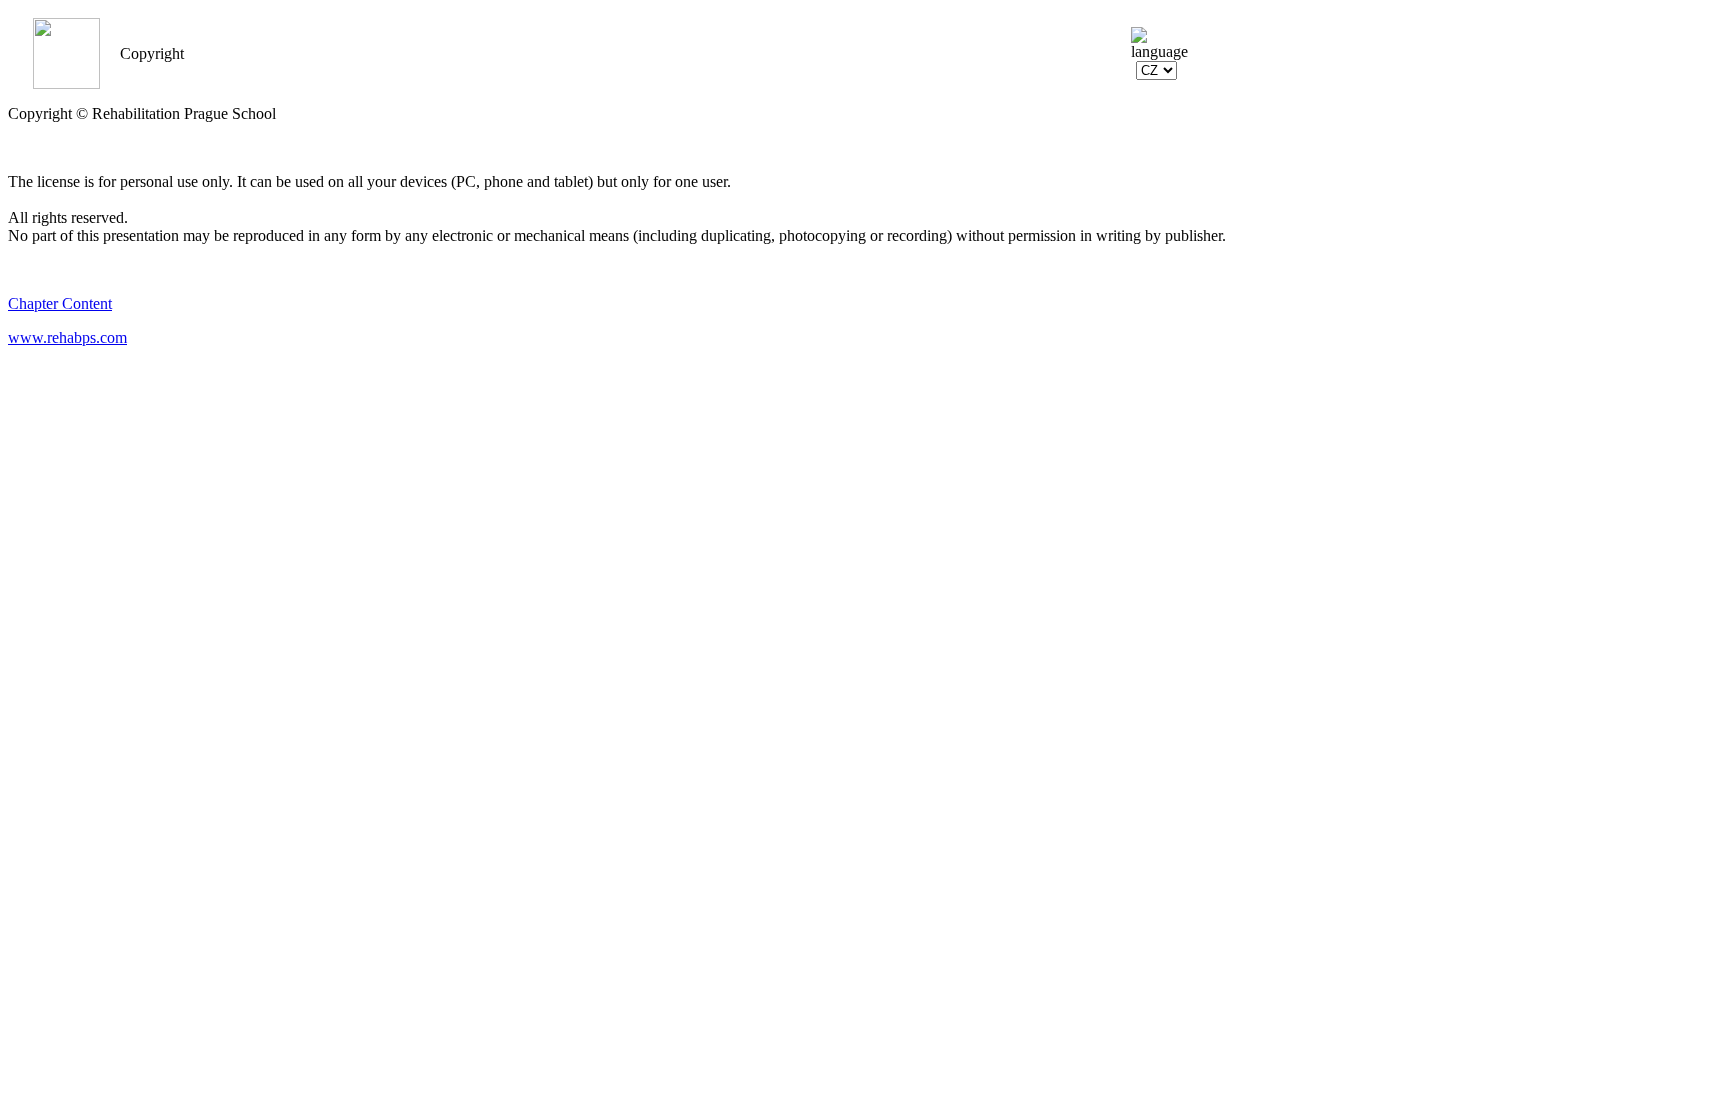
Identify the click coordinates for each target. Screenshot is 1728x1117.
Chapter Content (60, 303)
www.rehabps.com (67, 337)
